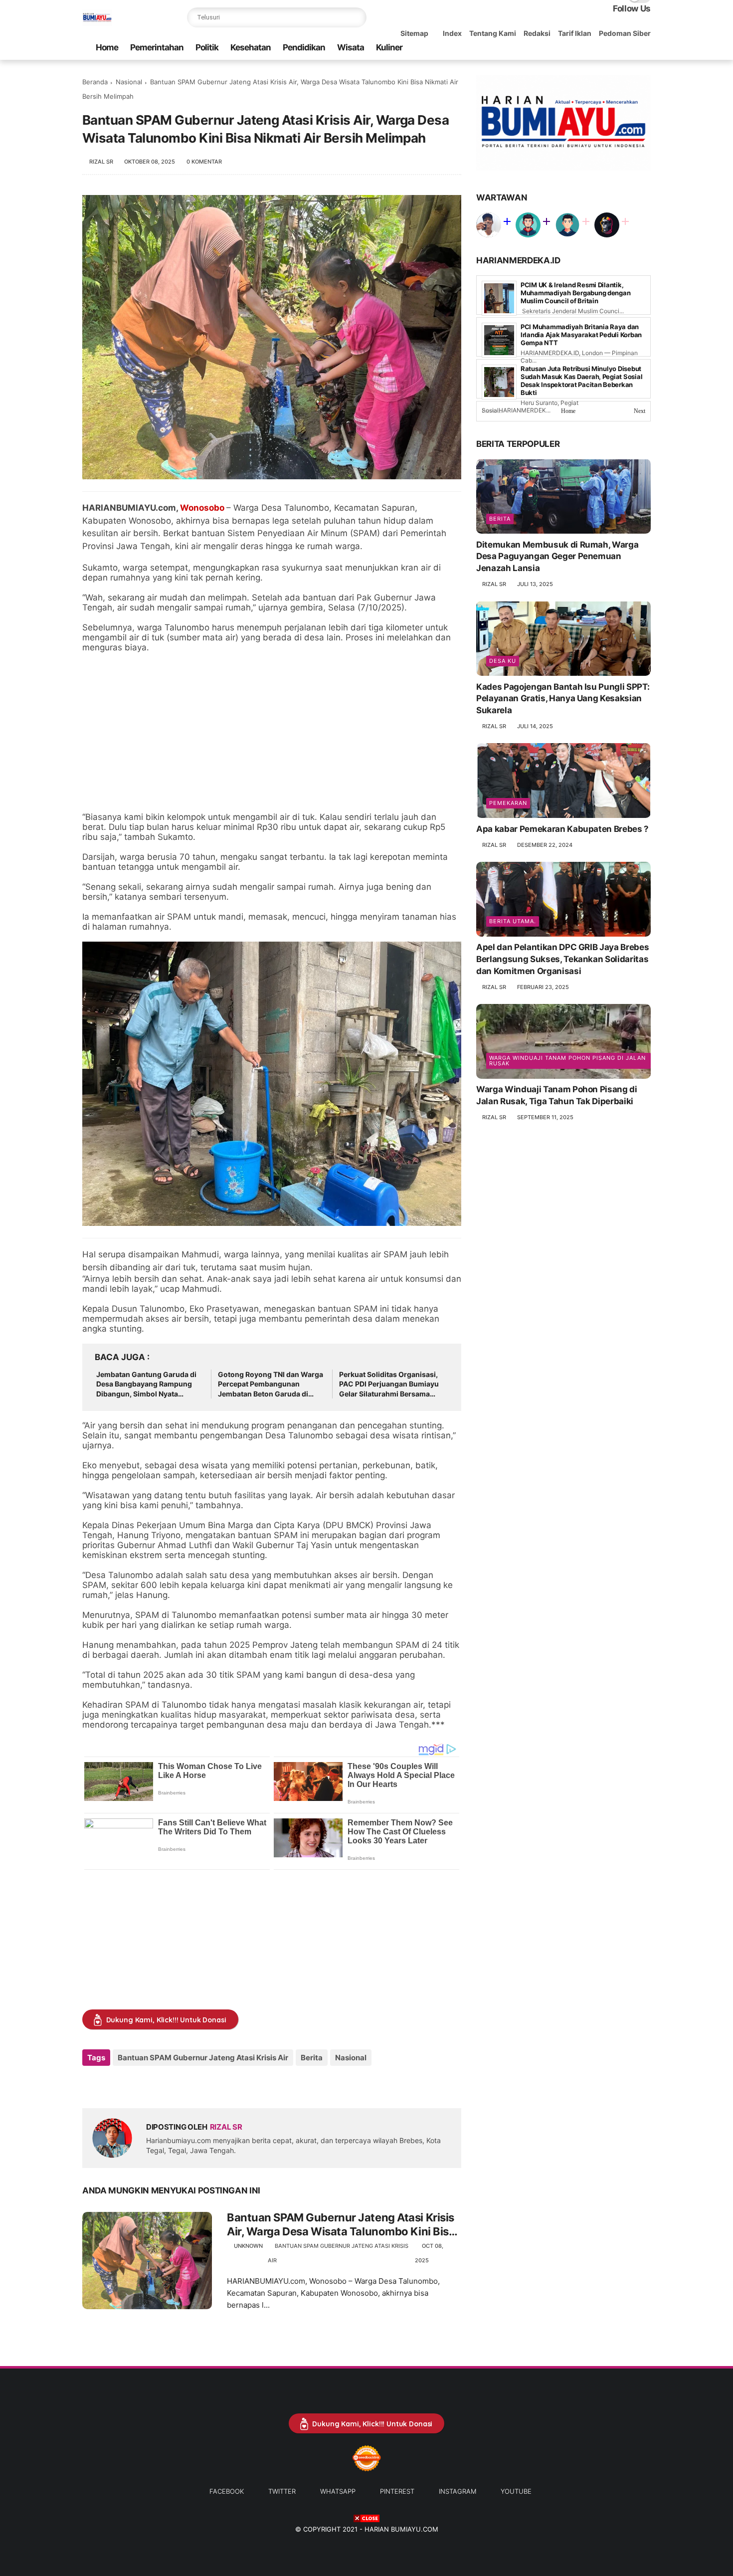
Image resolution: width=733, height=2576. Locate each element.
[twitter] (581, 48)
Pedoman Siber (625, 33)
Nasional (129, 82)
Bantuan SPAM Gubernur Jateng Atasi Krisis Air (203, 2058)
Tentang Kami (493, 33)
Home (107, 47)
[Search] (357, 17)
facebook (227, 2491)
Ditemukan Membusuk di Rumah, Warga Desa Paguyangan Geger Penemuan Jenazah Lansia (557, 556)
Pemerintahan (157, 47)
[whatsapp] (597, 48)
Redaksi (537, 33)
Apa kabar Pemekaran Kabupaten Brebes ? (562, 828)
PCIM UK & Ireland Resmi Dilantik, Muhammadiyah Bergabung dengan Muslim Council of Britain (575, 293)
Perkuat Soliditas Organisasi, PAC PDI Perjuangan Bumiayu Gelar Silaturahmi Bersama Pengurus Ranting (389, 1385)
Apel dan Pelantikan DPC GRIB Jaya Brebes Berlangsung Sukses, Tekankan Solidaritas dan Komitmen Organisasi (562, 959)
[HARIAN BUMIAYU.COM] (97, 23)
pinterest (397, 2491)
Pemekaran (508, 802)
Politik (207, 47)
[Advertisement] (272, 732)
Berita (312, 2058)
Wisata (351, 47)
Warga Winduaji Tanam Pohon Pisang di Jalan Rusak (567, 1061)
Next (640, 411)
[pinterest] (613, 48)
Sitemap (414, 33)
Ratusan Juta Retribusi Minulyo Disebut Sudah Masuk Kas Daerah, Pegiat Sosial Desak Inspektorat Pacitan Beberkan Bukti (581, 381)
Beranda (95, 82)
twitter (282, 2491)
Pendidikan (304, 47)
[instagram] (629, 48)
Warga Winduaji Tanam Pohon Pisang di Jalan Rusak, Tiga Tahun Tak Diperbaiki (557, 1095)
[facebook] (565, 48)
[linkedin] (171, 2084)
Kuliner (389, 47)
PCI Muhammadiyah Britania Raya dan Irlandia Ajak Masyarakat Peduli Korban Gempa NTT (581, 335)
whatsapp (338, 2491)
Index (452, 33)
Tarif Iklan (575, 33)
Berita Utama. (513, 921)
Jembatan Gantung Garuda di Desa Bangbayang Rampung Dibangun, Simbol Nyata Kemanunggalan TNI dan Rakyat (150, 1385)
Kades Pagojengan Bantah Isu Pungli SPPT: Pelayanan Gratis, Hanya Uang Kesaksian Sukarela (563, 698)
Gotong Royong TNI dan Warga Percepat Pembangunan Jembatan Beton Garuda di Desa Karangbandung (271, 1385)
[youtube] (645, 48)
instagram (458, 2491)
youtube (516, 2491)
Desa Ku (503, 660)
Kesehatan (251, 47)
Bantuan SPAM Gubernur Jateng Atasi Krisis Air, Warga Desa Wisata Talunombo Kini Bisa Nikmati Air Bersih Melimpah (341, 2225)
